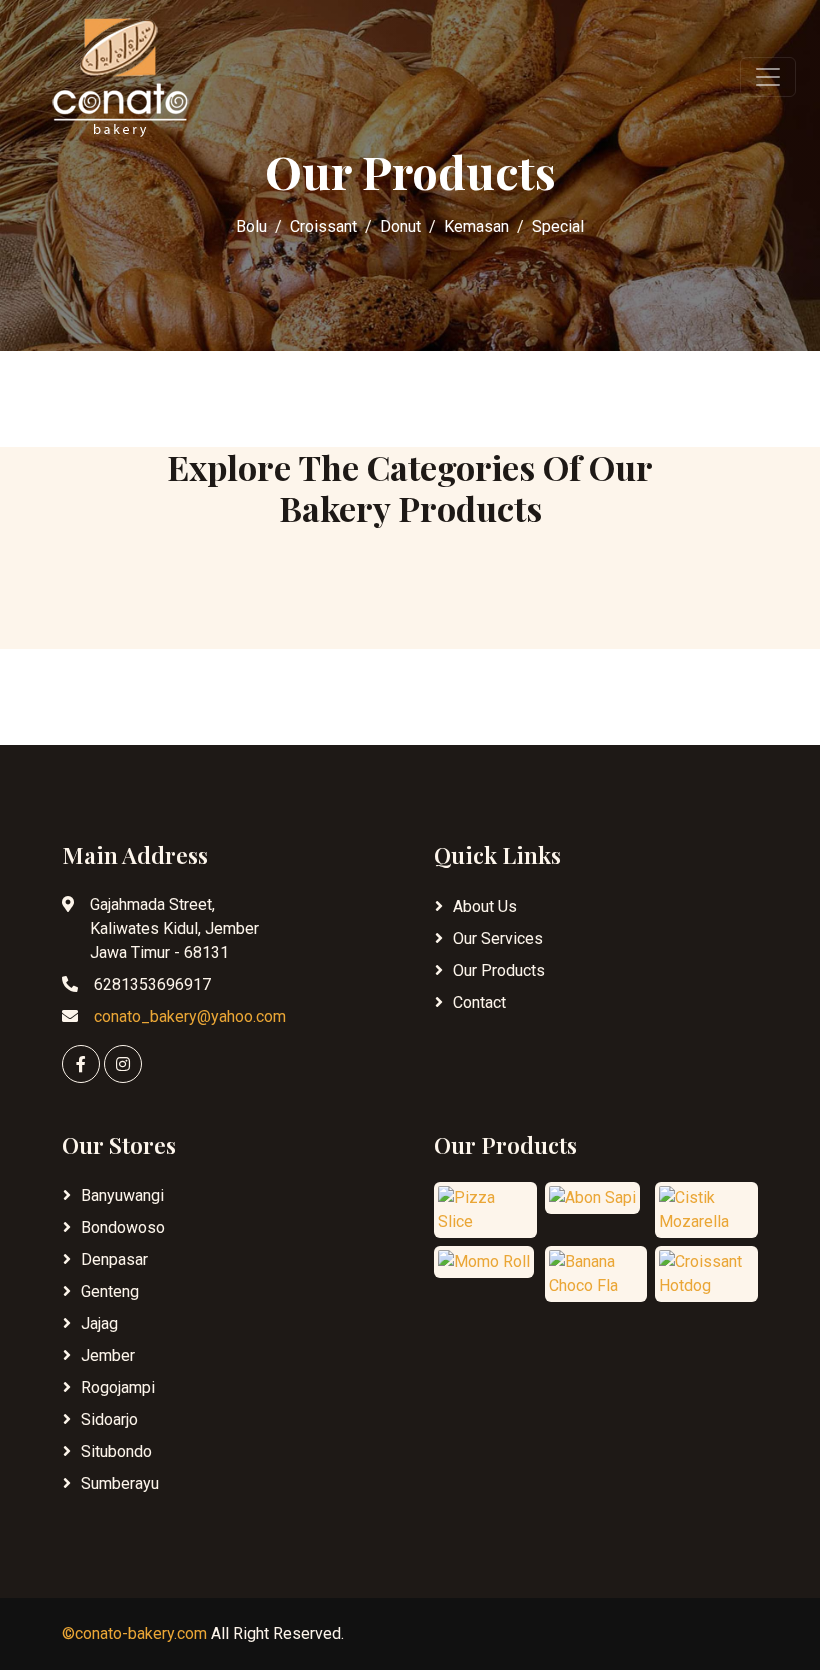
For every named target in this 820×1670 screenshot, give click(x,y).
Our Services (498, 938)
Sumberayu (120, 1483)
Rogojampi (118, 1387)
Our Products (499, 970)
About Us (485, 906)
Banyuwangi (122, 1195)
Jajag (99, 1323)
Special (558, 226)
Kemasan (476, 226)
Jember (108, 1355)
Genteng (110, 1291)
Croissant (323, 226)
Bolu (251, 226)
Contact (479, 1002)
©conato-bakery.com (134, 1633)
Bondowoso (123, 1227)
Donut (400, 226)
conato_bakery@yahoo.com (190, 1016)
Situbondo (116, 1451)
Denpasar (114, 1259)
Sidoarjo (109, 1419)
